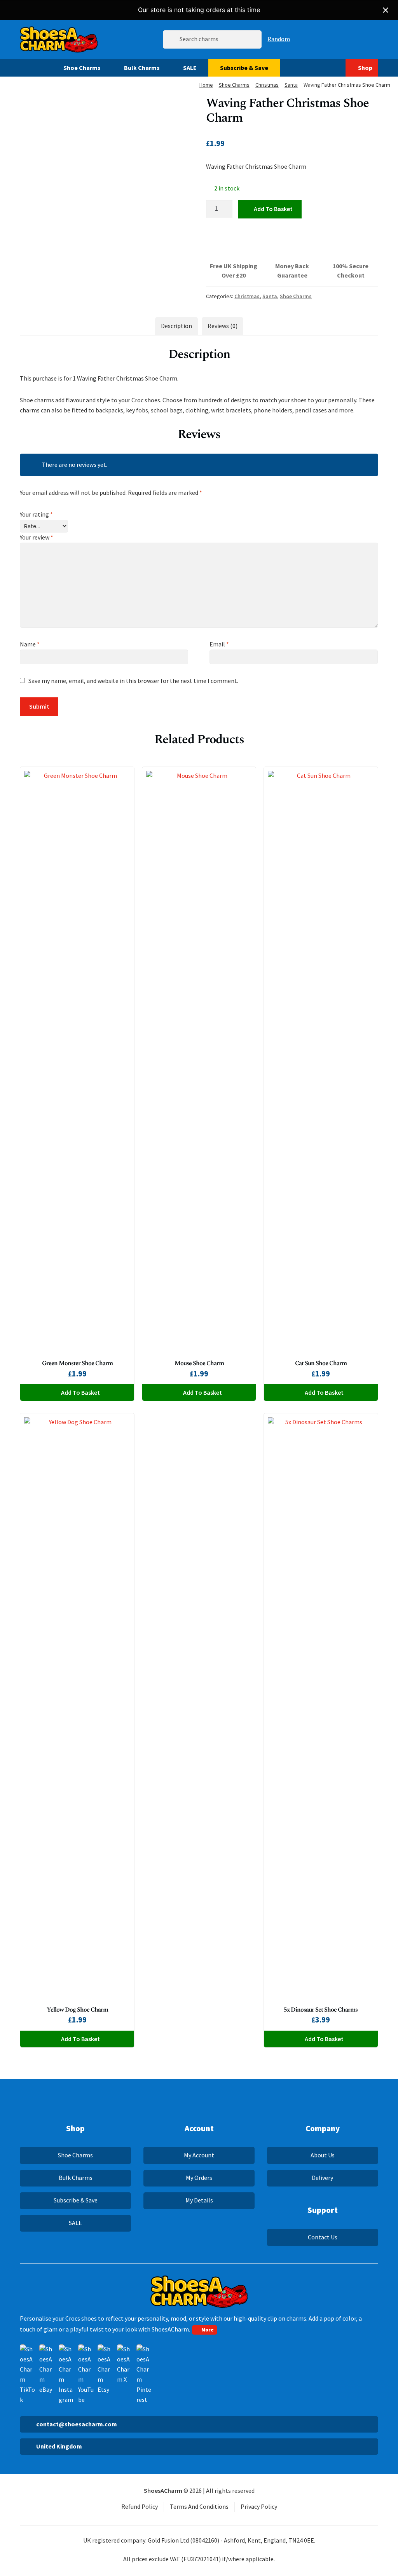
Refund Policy (140, 2506)
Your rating (36, 514)
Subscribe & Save (244, 68)
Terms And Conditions (199, 2506)
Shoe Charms (82, 68)
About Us (323, 2155)
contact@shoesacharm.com (77, 2424)
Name (30, 644)
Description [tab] (176, 326)
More (208, 2330)
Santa (291, 85)
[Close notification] (386, 10)
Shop (365, 68)
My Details (199, 2200)
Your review (37, 537)
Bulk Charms (142, 68)
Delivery (322, 2178)
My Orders (199, 2178)
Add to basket (273, 209)
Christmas (267, 85)
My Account (199, 2155)
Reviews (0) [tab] (223, 326)
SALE (190, 68)
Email (219, 644)
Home (206, 85)
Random (279, 39)
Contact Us (323, 2237)
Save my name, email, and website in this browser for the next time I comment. (133, 681)
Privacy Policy (259, 2506)
